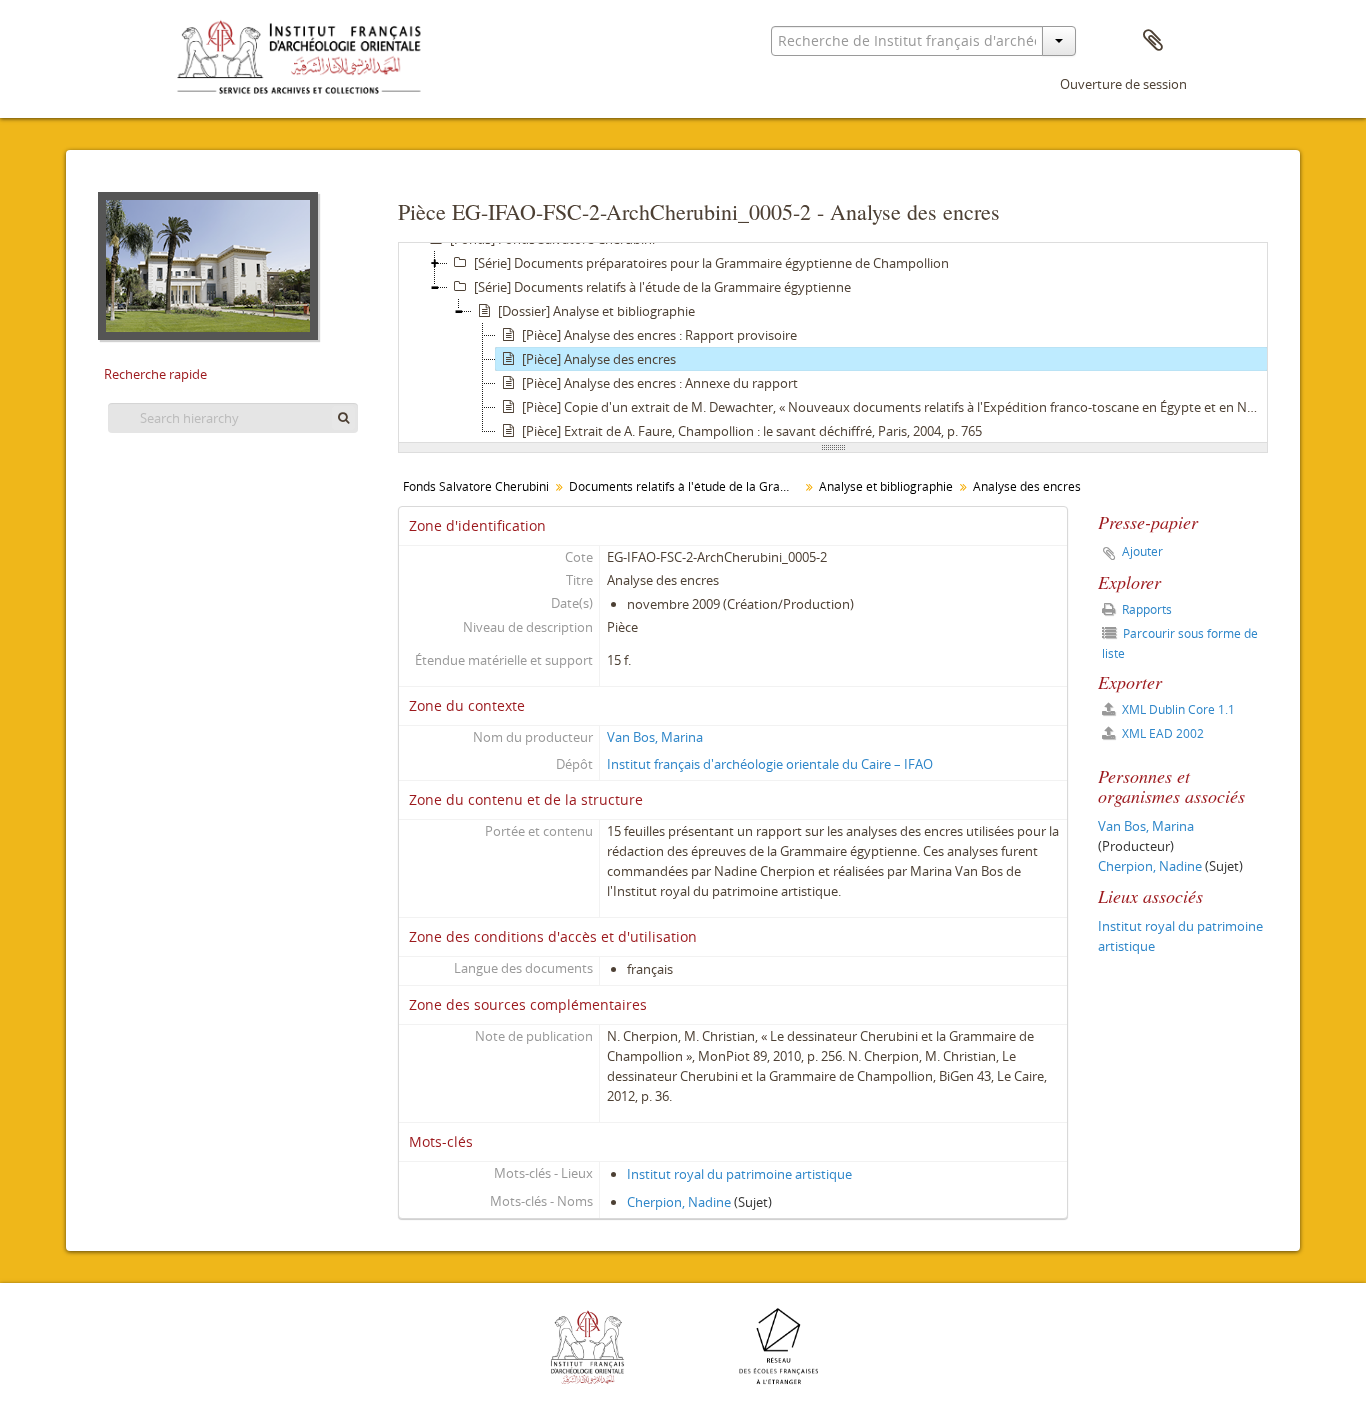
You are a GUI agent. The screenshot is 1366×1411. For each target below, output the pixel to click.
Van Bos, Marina (655, 737)
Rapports (1145, 609)
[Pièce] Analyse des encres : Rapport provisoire (659, 335)
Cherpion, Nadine (679, 1202)
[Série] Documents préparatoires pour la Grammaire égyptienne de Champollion (711, 263)
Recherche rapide (155, 374)
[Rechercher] (343, 418)
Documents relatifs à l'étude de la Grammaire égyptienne (686, 486)
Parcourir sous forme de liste (1180, 643)
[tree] (833, 343)
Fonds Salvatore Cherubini (476, 486)
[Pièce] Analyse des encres (599, 359)
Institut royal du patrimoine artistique (739, 1174)
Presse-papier (1153, 41)
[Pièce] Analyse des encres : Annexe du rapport (660, 383)
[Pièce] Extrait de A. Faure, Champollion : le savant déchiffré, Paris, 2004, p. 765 (752, 431)
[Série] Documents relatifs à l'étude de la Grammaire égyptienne (662, 287)
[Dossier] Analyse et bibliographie (596, 311)
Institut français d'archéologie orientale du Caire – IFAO (770, 764)
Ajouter (1142, 551)
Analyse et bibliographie (886, 486)
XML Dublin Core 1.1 (1177, 709)
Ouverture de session (1123, 84)
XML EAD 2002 (1161, 733)
